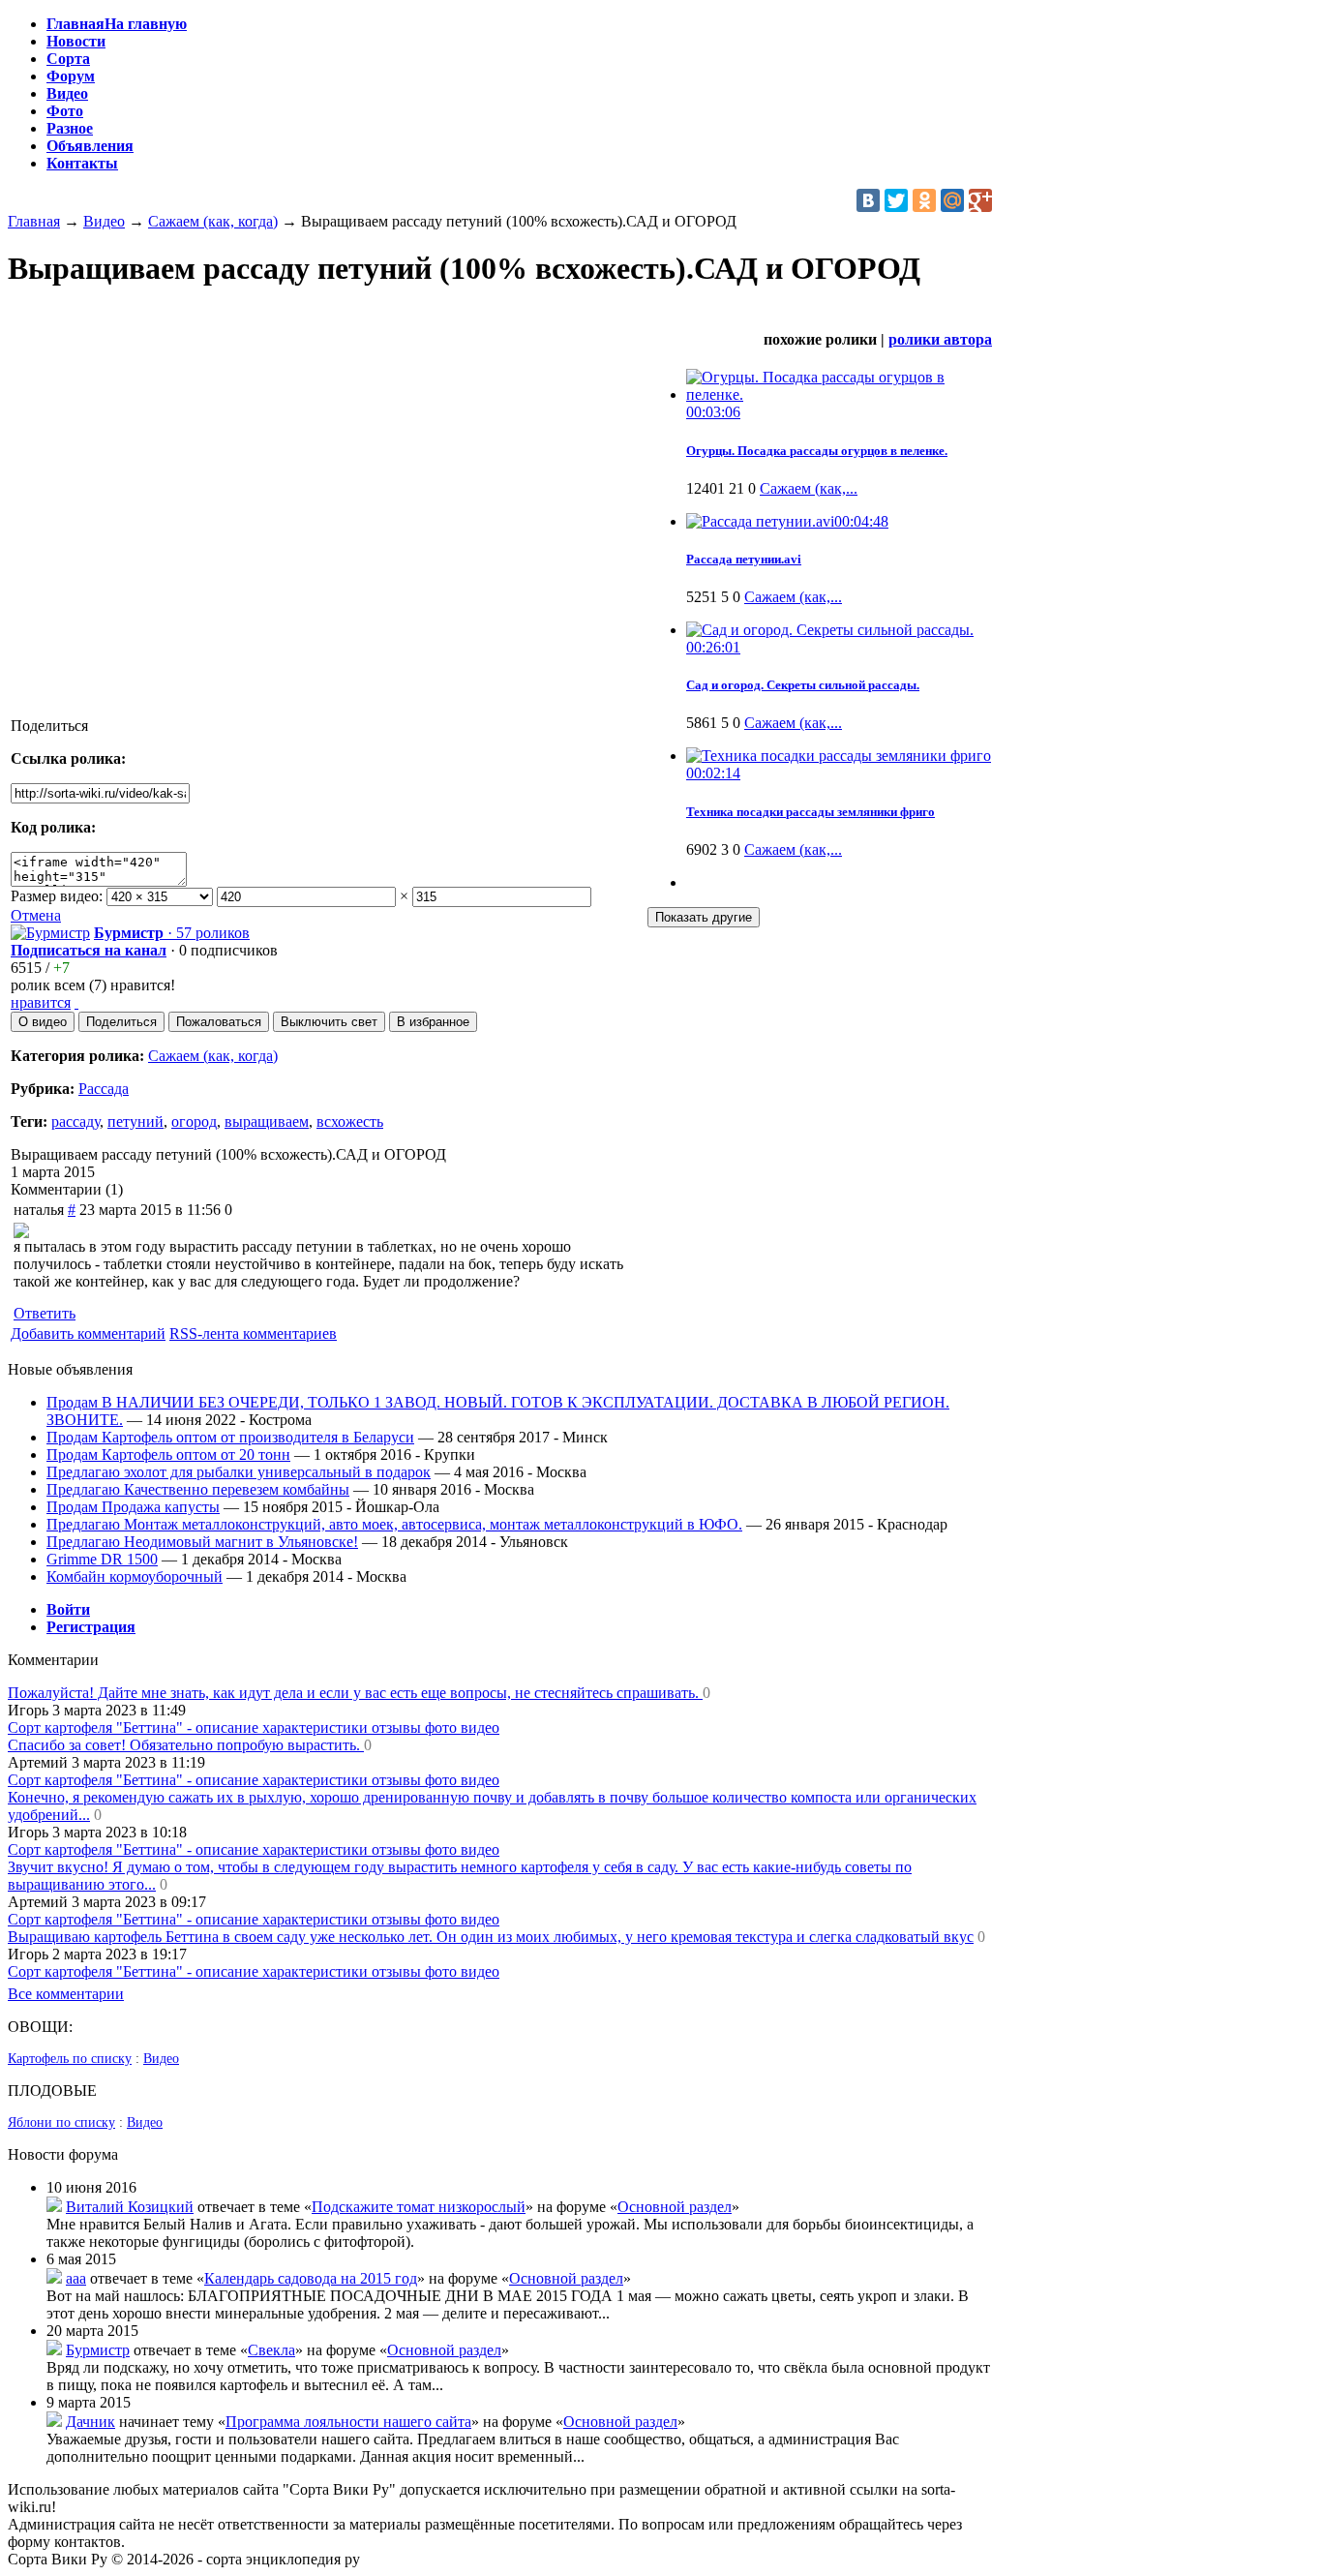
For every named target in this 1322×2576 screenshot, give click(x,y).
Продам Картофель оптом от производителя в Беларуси (230, 1437)
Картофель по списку (70, 2059)
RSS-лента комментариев (253, 1333)
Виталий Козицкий (130, 2207)
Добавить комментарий (88, 1333)
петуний (135, 1121)
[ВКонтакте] (868, 200)
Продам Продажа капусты (133, 1507)
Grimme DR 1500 (102, 1559)
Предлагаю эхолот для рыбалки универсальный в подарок (239, 1472)
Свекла (271, 2350)
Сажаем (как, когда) (213, 221)
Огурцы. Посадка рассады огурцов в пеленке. (817, 451)
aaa (76, 2278)
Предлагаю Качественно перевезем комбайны (198, 1489)
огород (194, 1121)
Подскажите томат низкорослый (419, 2207)
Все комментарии (66, 1994)
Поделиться (49, 726)
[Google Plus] (980, 200)
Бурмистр (98, 2350)
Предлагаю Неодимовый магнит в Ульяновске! (202, 1542)
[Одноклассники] (924, 200)
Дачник (90, 2422)
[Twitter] (896, 200)
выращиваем (267, 1121)
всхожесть (350, 1121)
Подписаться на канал (89, 950)
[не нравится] (76, 1002)
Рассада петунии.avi (744, 559)
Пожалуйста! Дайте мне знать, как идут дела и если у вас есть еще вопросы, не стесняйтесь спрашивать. (355, 1693)
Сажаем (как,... (809, 488)
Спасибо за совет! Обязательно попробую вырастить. (186, 1745)
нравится (41, 1002)
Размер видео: (57, 896)
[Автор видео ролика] (50, 933)
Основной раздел (675, 2207)
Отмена (36, 915)
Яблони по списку (61, 2122)
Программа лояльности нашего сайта (348, 2422)
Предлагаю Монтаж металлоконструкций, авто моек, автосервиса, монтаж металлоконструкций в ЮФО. (394, 1524)
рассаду (75, 1121)
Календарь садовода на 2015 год (311, 2278)
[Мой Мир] (952, 200)
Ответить (45, 1313)
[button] (43, 1022)
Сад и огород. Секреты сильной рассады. (803, 685)
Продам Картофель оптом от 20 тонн (168, 1455)
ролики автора (940, 339)
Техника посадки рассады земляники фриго (811, 812)
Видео (104, 221)
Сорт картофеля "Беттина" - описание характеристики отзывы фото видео (254, 1727)
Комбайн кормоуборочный (135, 1576)
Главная (34, 221)
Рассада (104, 1089)
